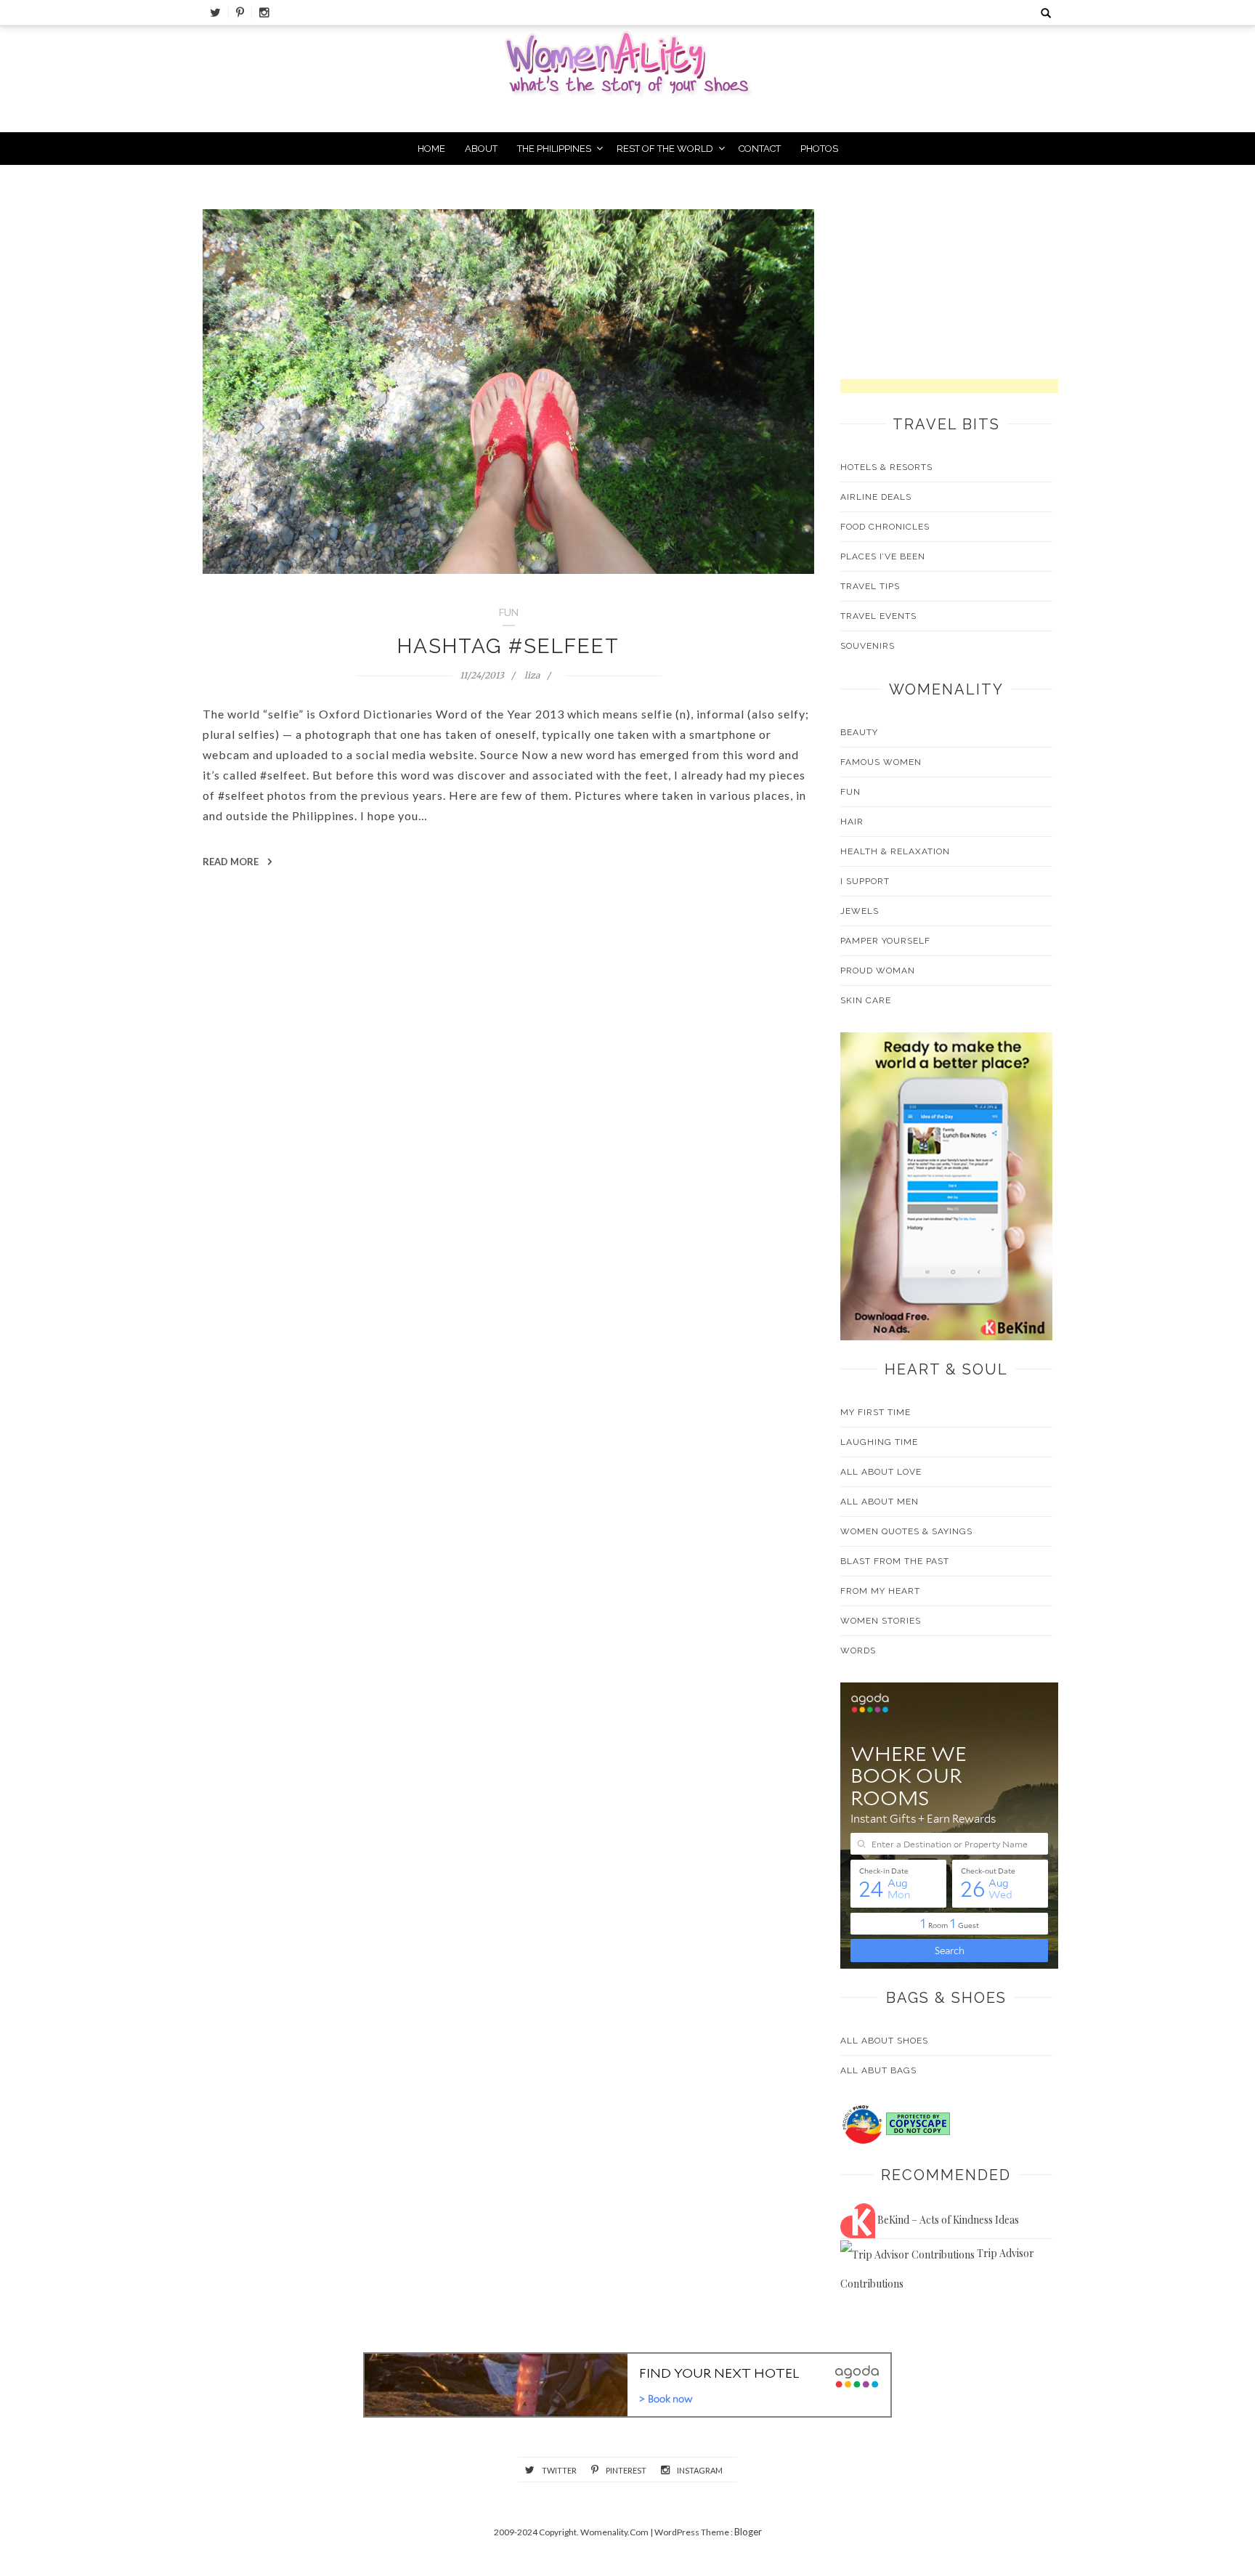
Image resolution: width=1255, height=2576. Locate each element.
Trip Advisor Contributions (937, 2268)
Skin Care (866, 1000)
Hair (852, 822)
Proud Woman (878, 971)
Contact (760, 149)
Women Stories (881, 1621)
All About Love (881, 1472)
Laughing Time (879, 1442)
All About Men (880, 1502)
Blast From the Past (895, 1561)
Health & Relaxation (895, 851)
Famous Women (881, 762)
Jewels (860, 911)
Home (431, 149)
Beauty (859, 732)
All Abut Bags (878, 2070)
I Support (865, 881)
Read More (232, 862)
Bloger (748, 2532)
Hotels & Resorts (886, 467)
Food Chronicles (885, 527)
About (481, 149)
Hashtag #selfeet (508, 646)
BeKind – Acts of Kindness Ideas (947, 2220)
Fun (850, 792)
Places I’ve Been (883, 556)
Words (858, 1650)
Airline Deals (876, 497)
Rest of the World (665, 149)
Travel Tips (870, 586)
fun (509, 612)
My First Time (876, 1412)
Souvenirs (868, 646)
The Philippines (554, 149)
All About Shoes (884, 2041)
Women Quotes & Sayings (906, 1531)
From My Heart (880, 1591)
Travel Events (878, 616)
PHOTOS (819, 149)
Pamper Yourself (885, 941)
